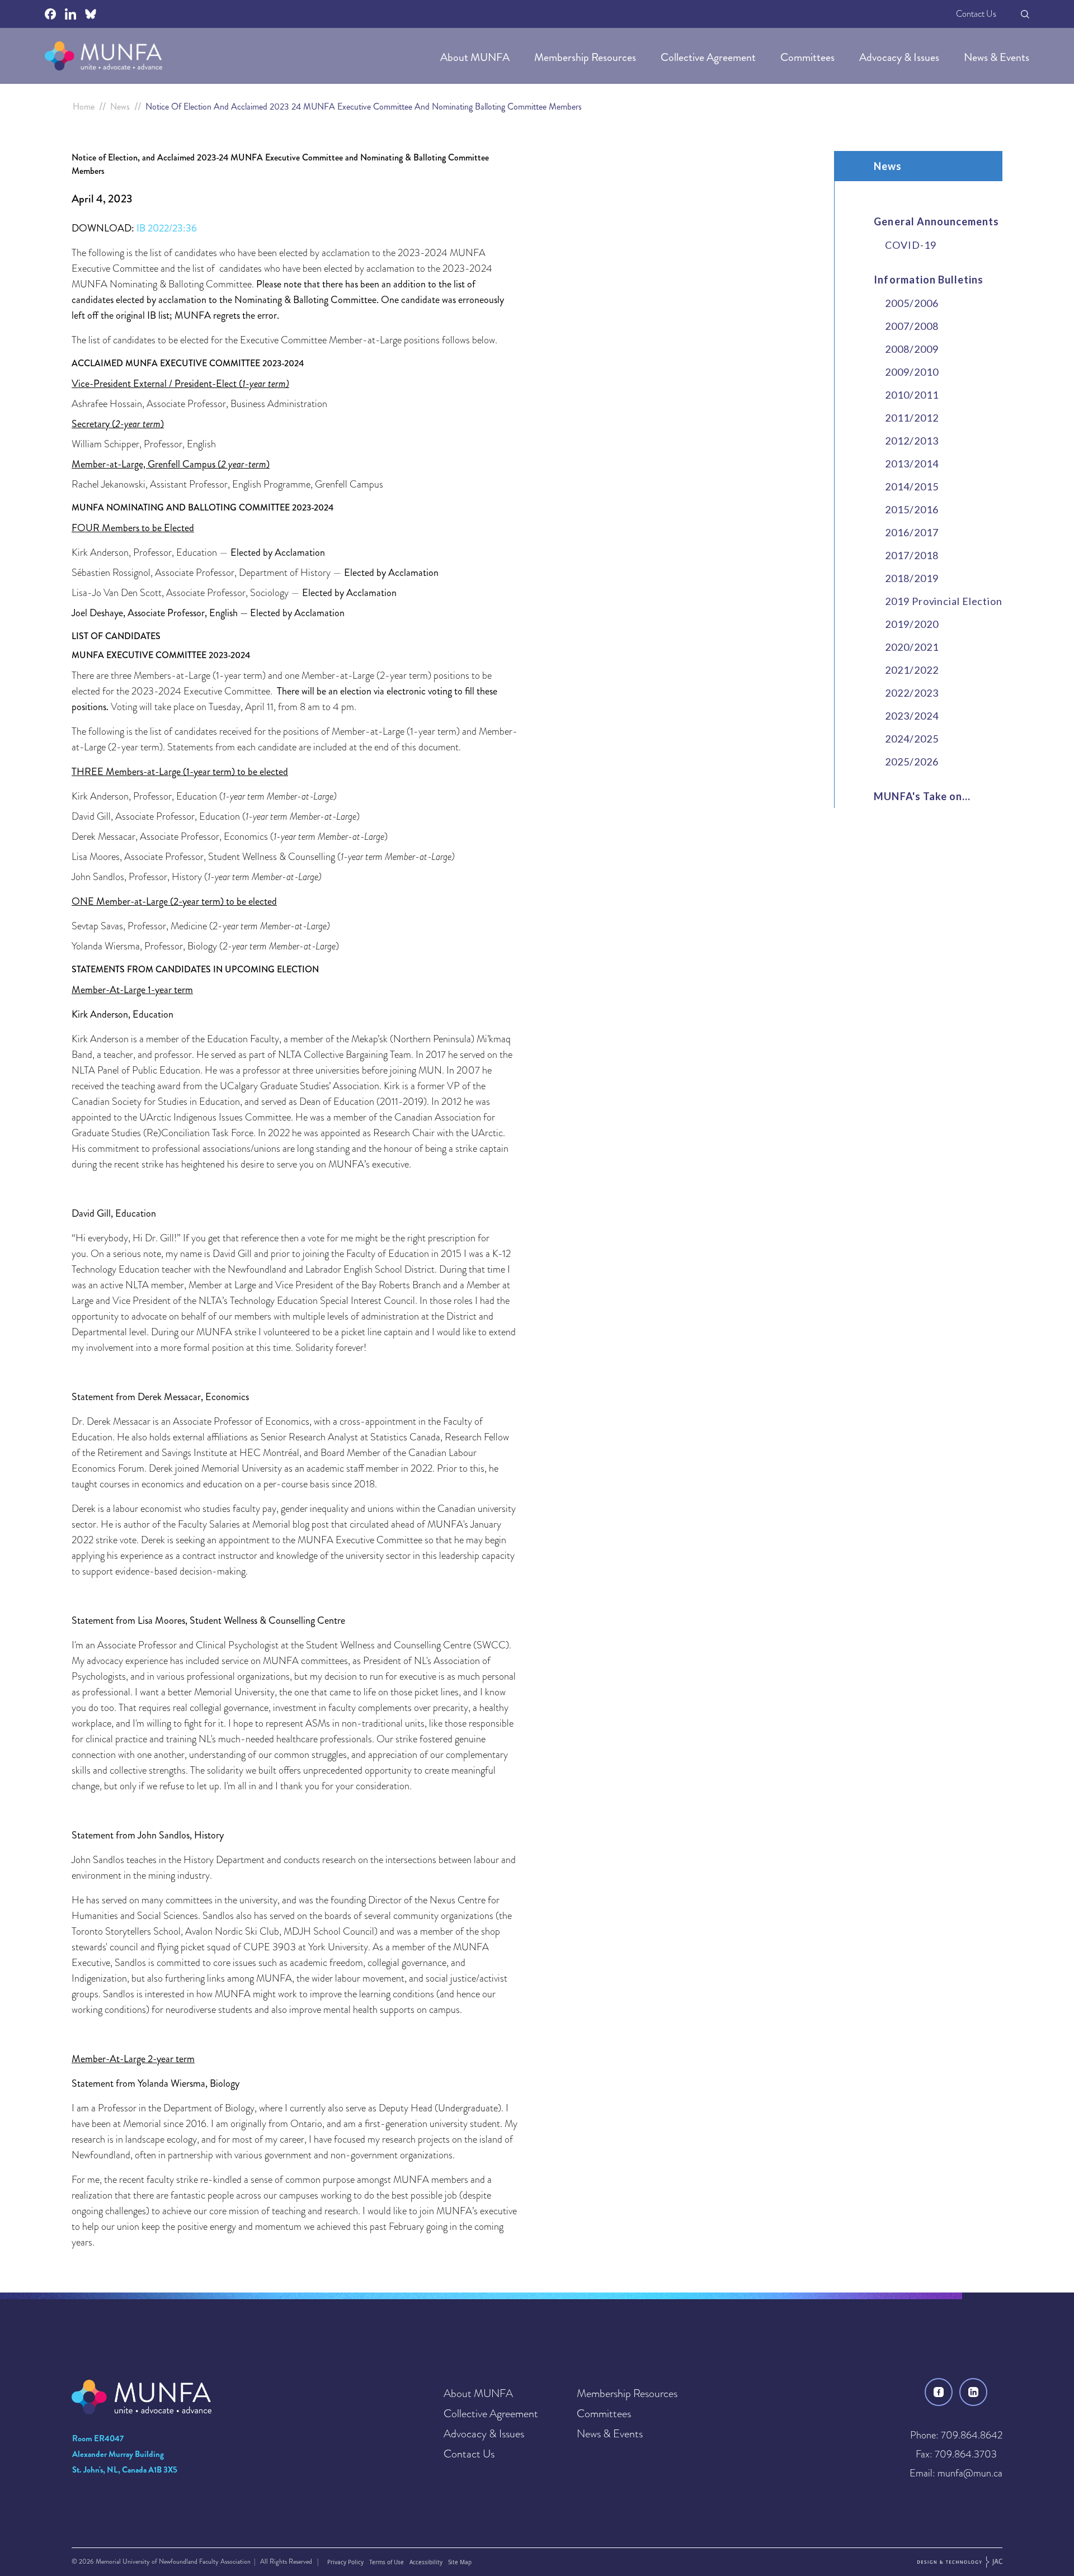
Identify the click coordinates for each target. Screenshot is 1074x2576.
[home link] (103, 56)
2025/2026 (912, 762)
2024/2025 (912, 739)
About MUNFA (476, 57)
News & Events (997, 57)
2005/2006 (912, 303)
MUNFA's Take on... (922, 796)
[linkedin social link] (70, 14)
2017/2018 (912, 555)
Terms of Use (387, 2562)
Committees (809, 57)
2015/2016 (912, 509)
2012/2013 (912, 441)
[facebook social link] (50, 14)
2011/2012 (912, 418)
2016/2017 (912, 532)
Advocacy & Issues (900, 57)
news (120, 107)
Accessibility (426, 2562)
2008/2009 (912, 349)
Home (84, 107)
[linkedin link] (973, 2392)
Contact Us (976, 14)
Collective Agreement (709, 57)
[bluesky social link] (91, 14)
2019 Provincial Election (944, 601)
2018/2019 (912, 578)
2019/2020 (912, 624)
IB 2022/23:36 (167, 228)
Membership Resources (586, 57)
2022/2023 (912, 693)
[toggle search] (1025, 14)
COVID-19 (910, 245)
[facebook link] (939, 2392)
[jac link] (960, 2562)
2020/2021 (912, 647)
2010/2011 (912, 395)
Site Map (460, 2562)
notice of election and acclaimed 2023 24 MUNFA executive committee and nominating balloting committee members (364, 107)
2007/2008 (912, 326)
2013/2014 (912, 464)
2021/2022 (912, 670)
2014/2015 (912, 486)
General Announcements (936, 221)
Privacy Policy (345, 2562)
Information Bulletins (929, 280)
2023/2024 (912, 716)
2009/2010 (912, 372)
